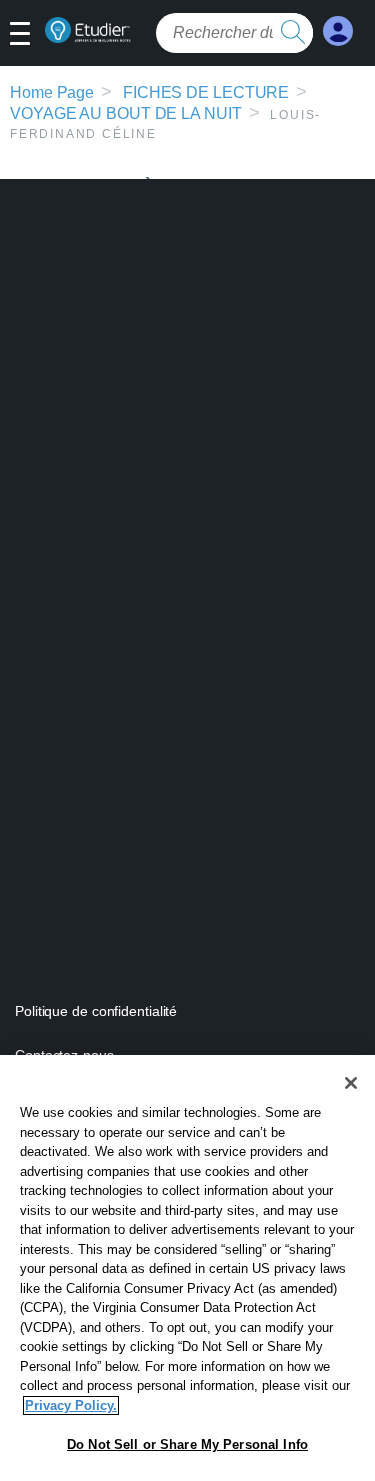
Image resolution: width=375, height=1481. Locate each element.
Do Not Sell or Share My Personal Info (187, 1444)
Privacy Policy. (71, 1405)
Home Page (52, 92)
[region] (187, 1268)
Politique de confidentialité (96, 1011)
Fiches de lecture (206, 92)
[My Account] (338, 31)
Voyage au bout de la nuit (126, 113)
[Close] (351, 1083)
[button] (27, 35)
